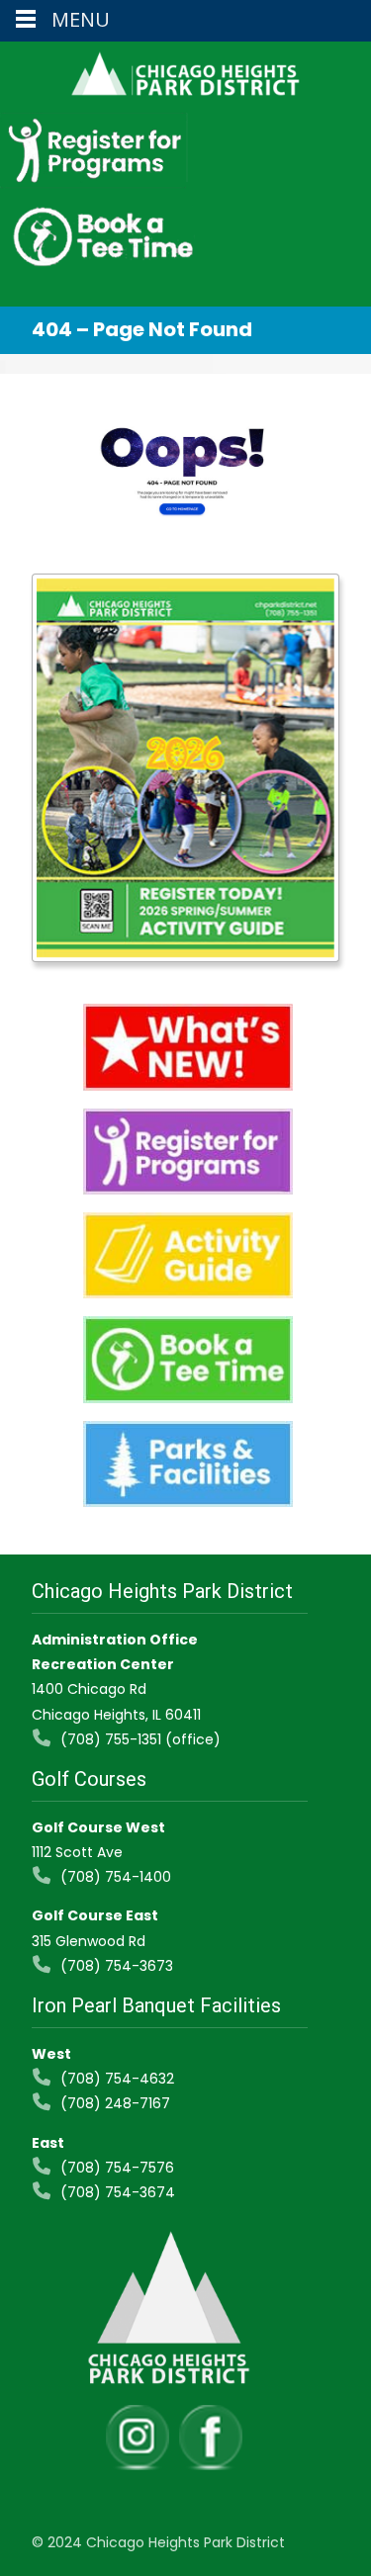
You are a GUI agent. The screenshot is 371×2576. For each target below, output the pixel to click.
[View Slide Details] (185, 768)
